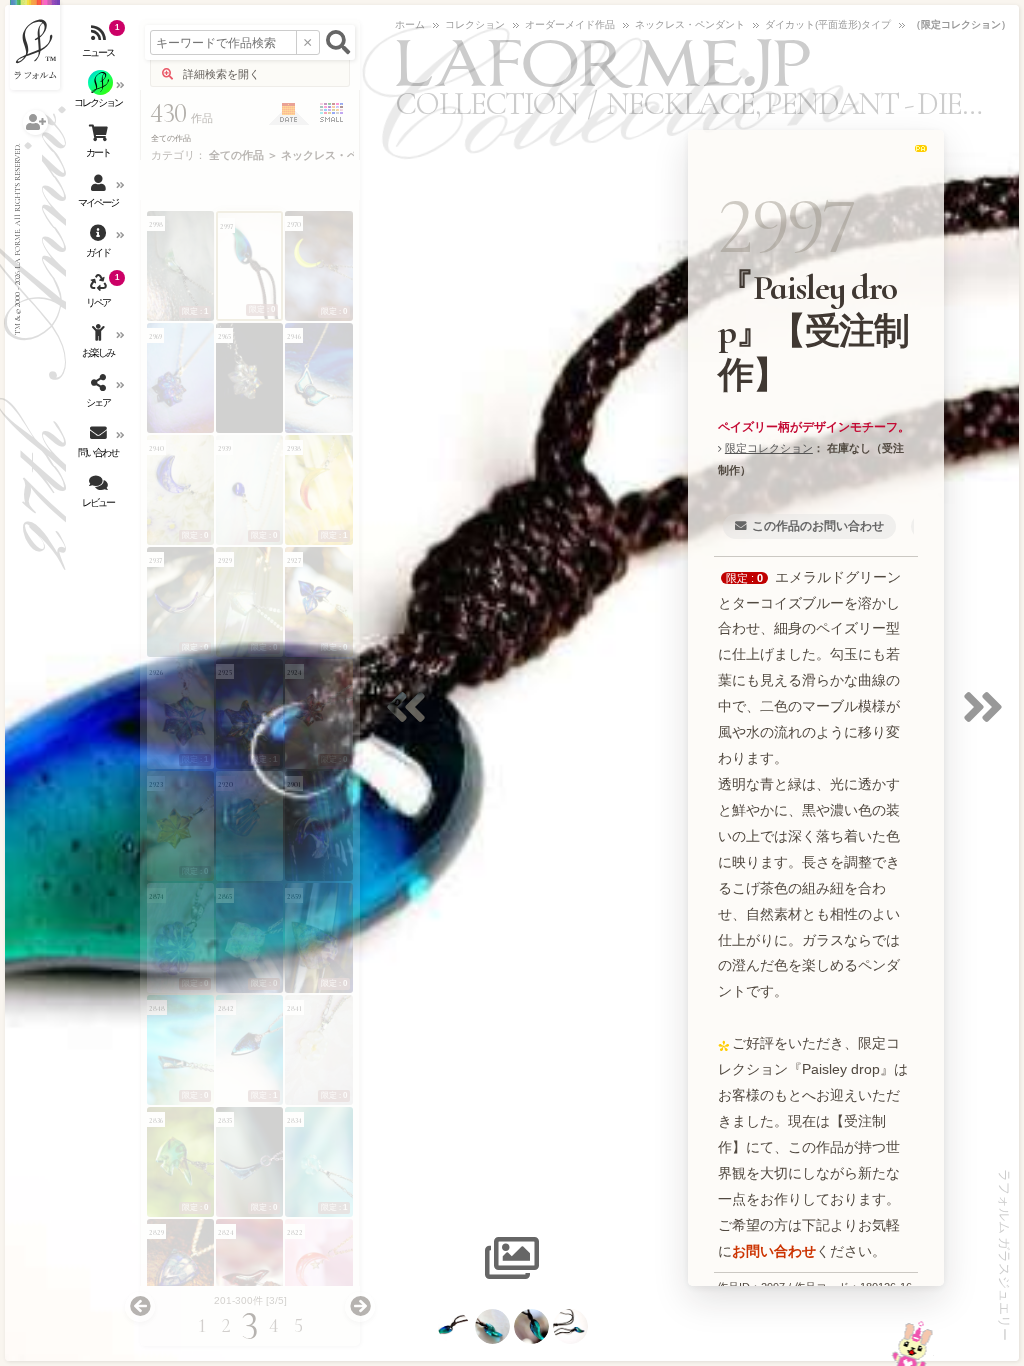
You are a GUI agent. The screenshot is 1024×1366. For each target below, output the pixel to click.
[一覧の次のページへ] (360, 1307)
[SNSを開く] (100, 395)
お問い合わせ (774, 1251)
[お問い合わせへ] (912, 1343)
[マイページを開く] (100, 195)
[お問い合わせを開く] (100, 445)
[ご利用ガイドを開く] (100, 245)
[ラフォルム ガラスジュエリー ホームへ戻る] (35, 45)
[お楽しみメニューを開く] (100, 345)
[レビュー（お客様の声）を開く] (100, 495)
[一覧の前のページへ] (140, 1307)
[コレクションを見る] (100, 95)
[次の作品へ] (988, 719)
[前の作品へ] (411, 719)
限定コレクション (769, 448)
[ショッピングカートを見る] (100, 145)
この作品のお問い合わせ (818, 526)
